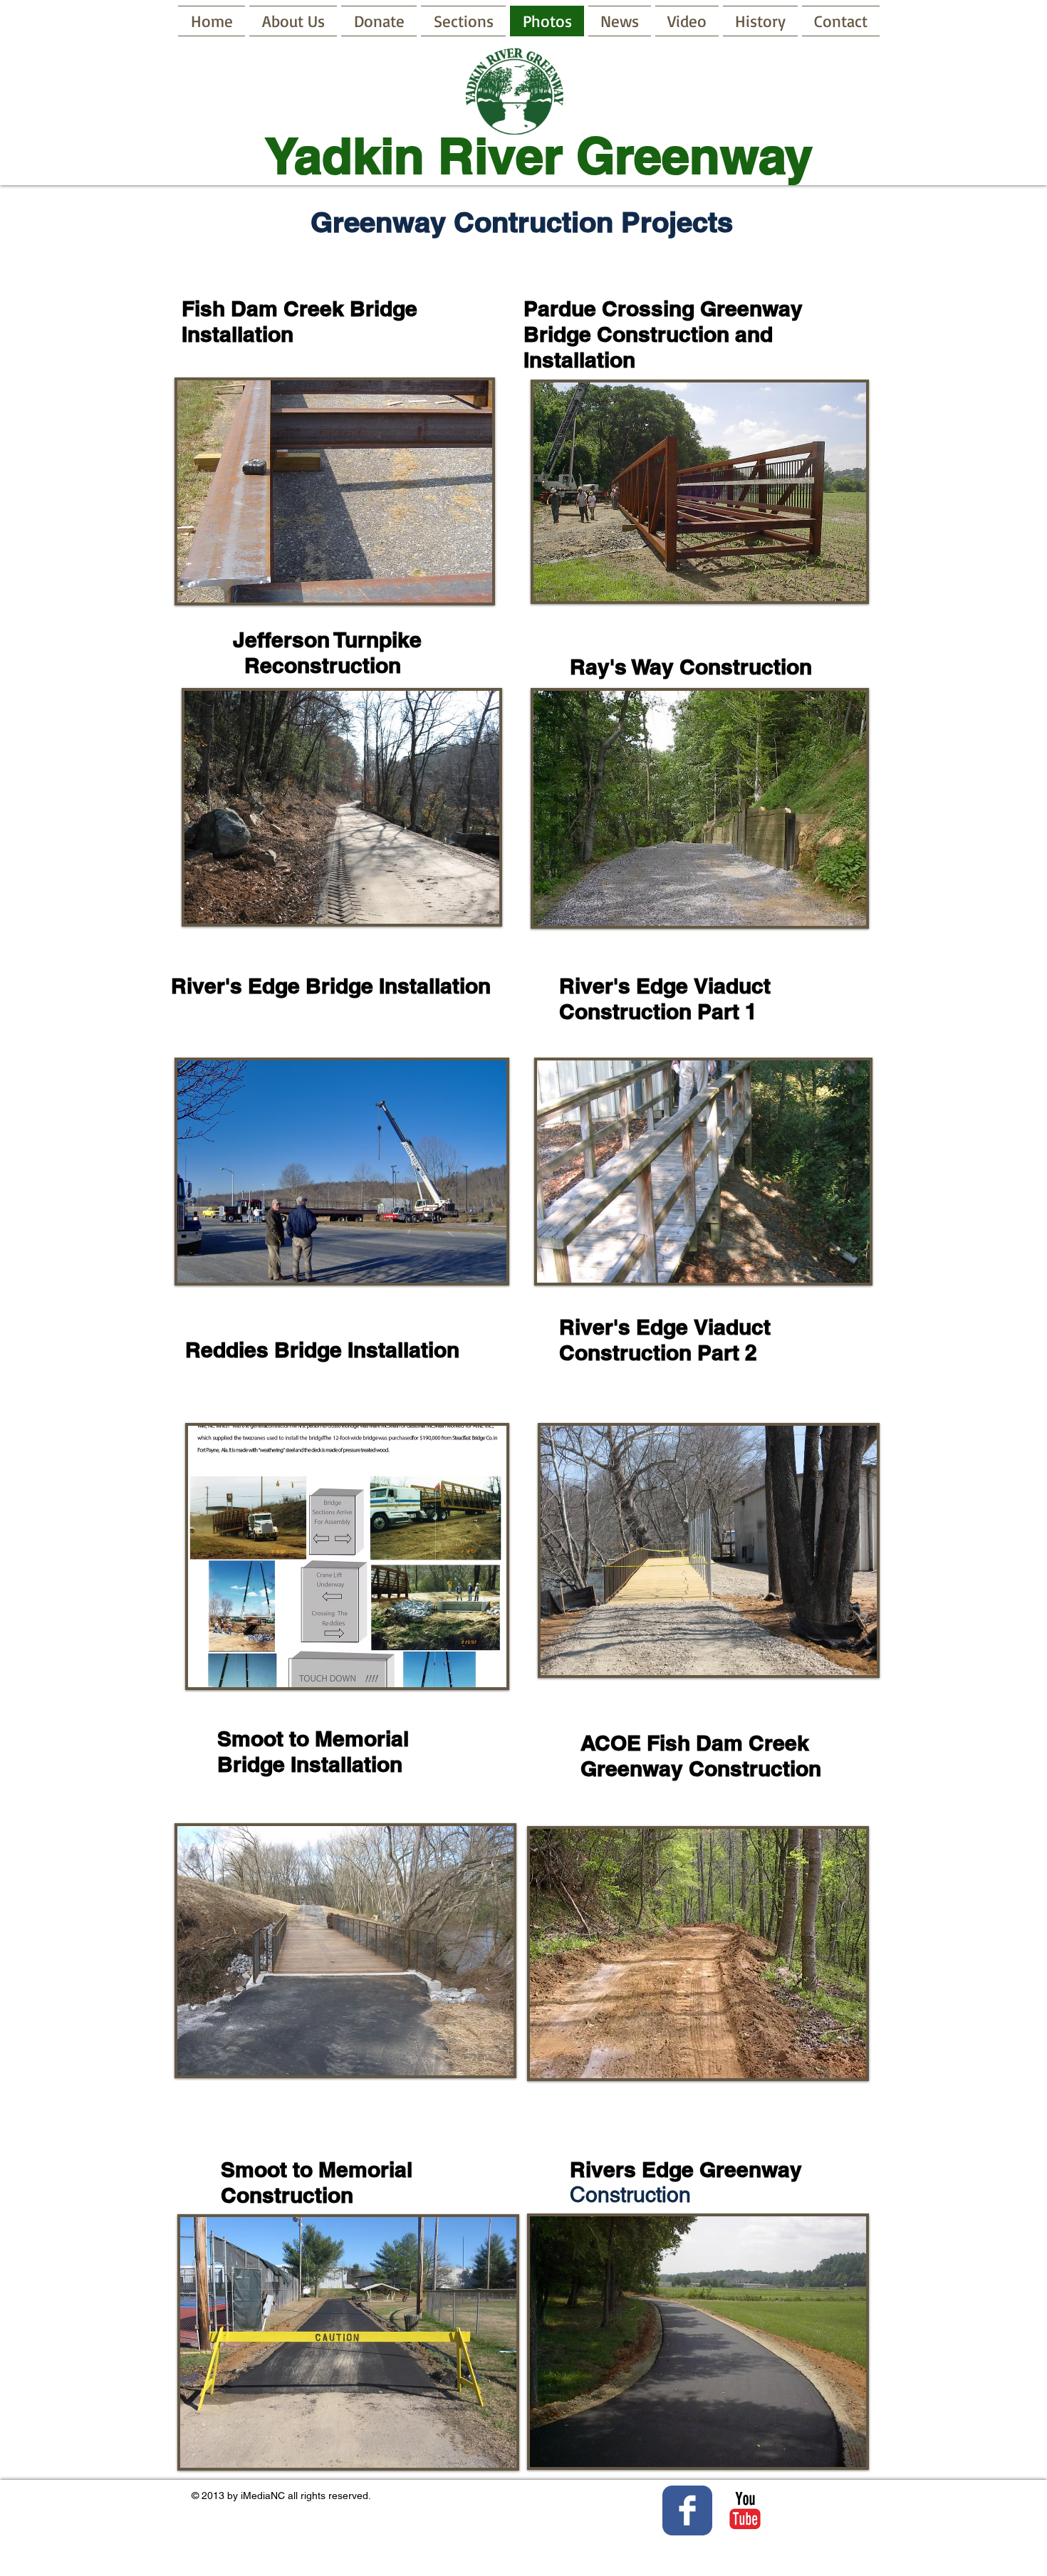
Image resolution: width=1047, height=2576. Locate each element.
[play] (457, 590)
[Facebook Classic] (687, 2510)
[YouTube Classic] (745, 2510)
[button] (335, 491)
